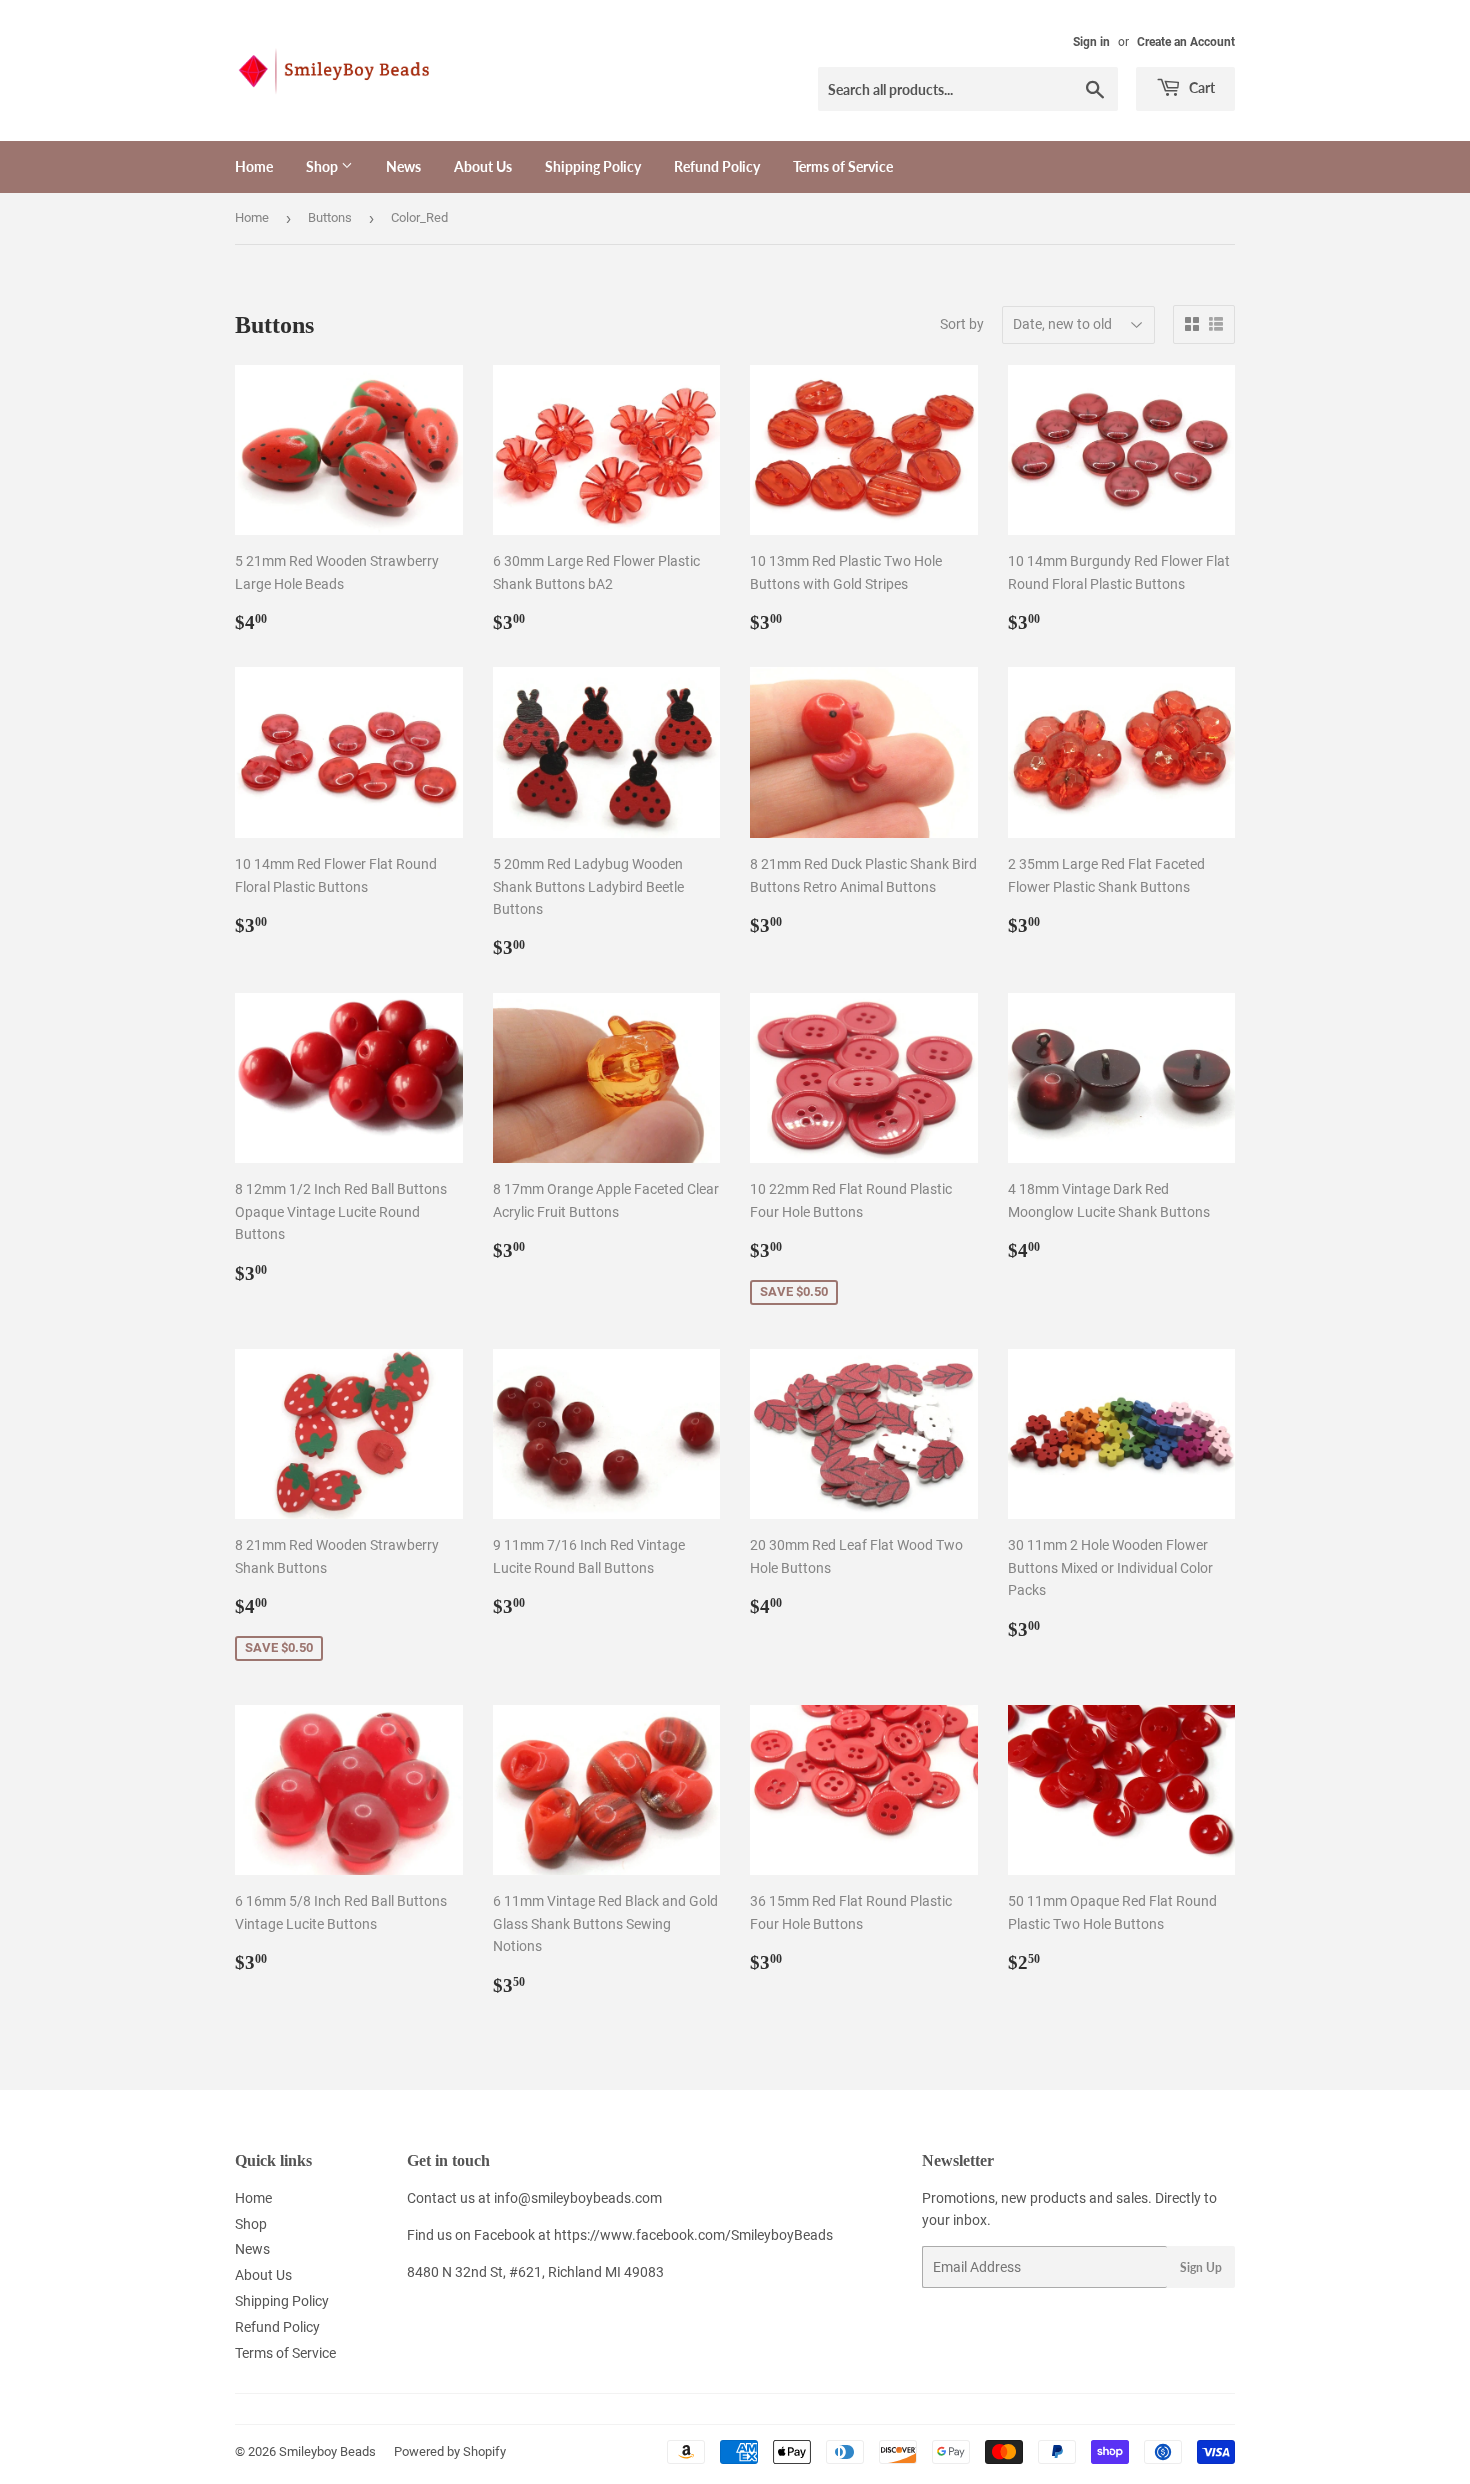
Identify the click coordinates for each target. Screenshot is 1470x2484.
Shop (323, 166)
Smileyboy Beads (327, 2451)
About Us (483, 166)
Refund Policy (717, 166)
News (403, 166)
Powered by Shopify (450, 2451)
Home (254, 166)
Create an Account (1186, 42)
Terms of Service (843, 166)
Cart (1200, 87)
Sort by (962, 324)
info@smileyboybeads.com (578, 2198)
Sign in (1091, 42)
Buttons (330, 217)
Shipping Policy (593, 166)
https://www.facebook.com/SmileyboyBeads (693, 2235)
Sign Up (1201, 2267)
